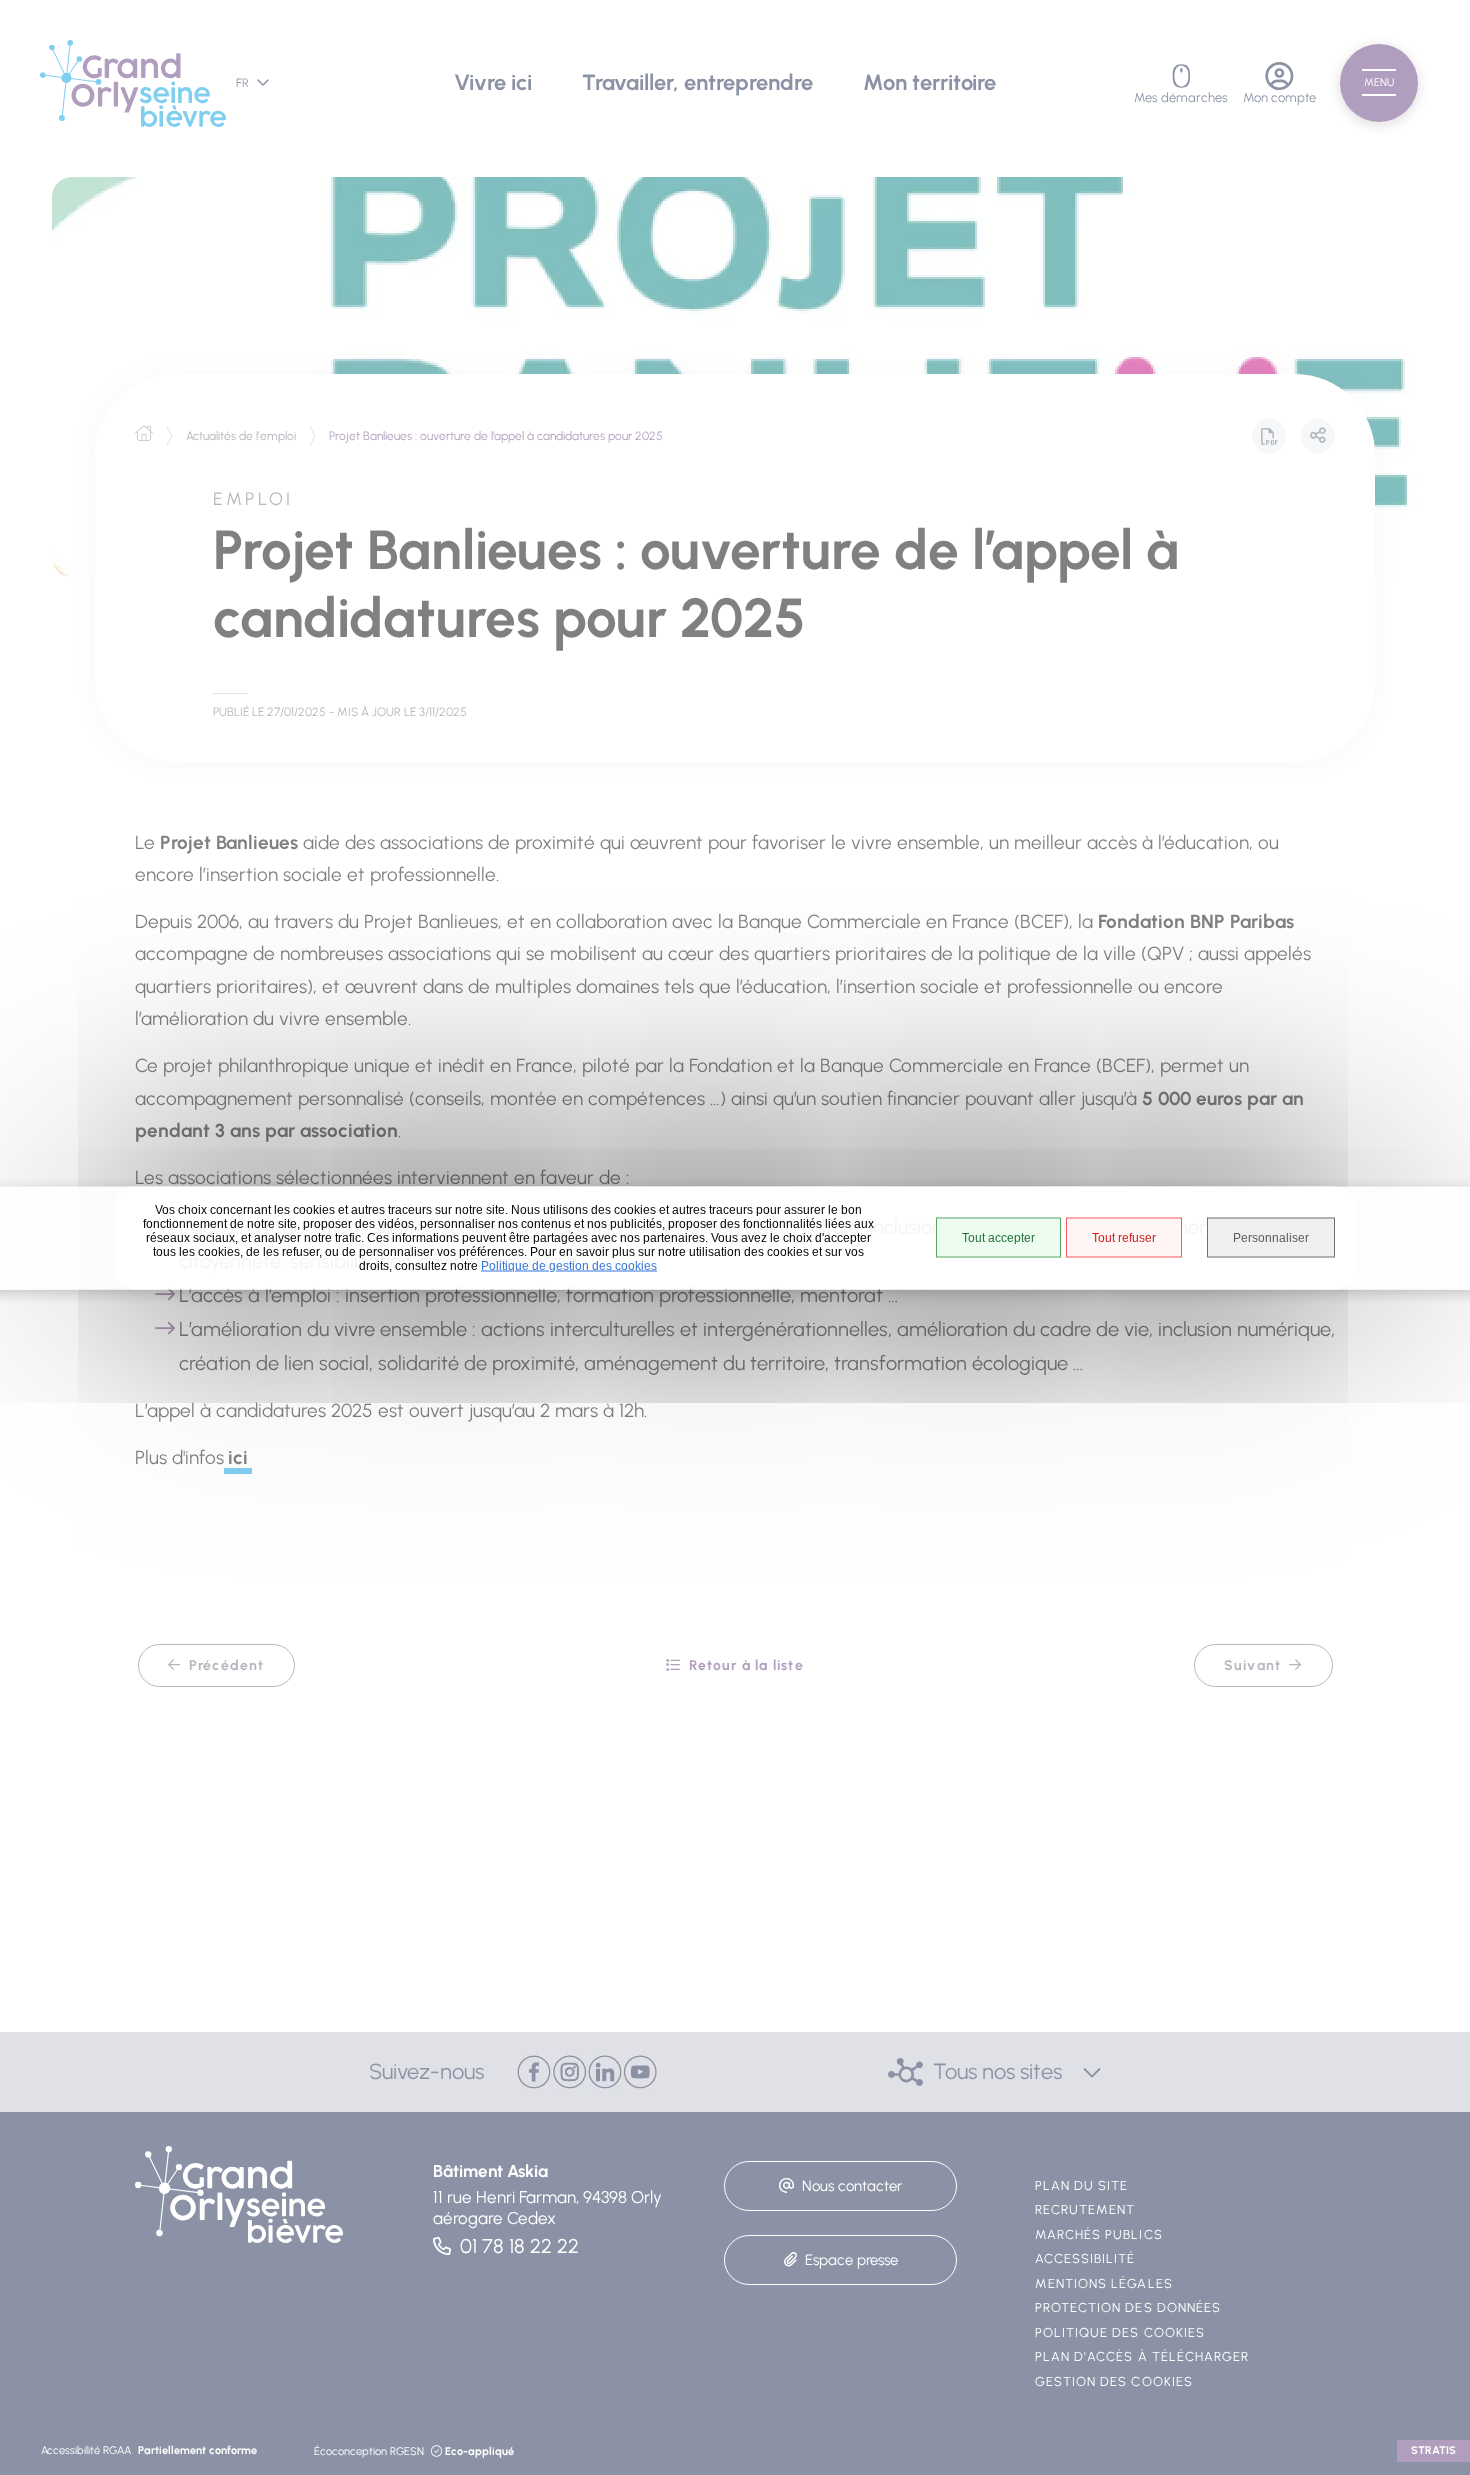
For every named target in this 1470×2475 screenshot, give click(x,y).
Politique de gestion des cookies (569, 1265)
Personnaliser (1271, 1237)
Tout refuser (1124, 1237)
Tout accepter (998, 1237)
